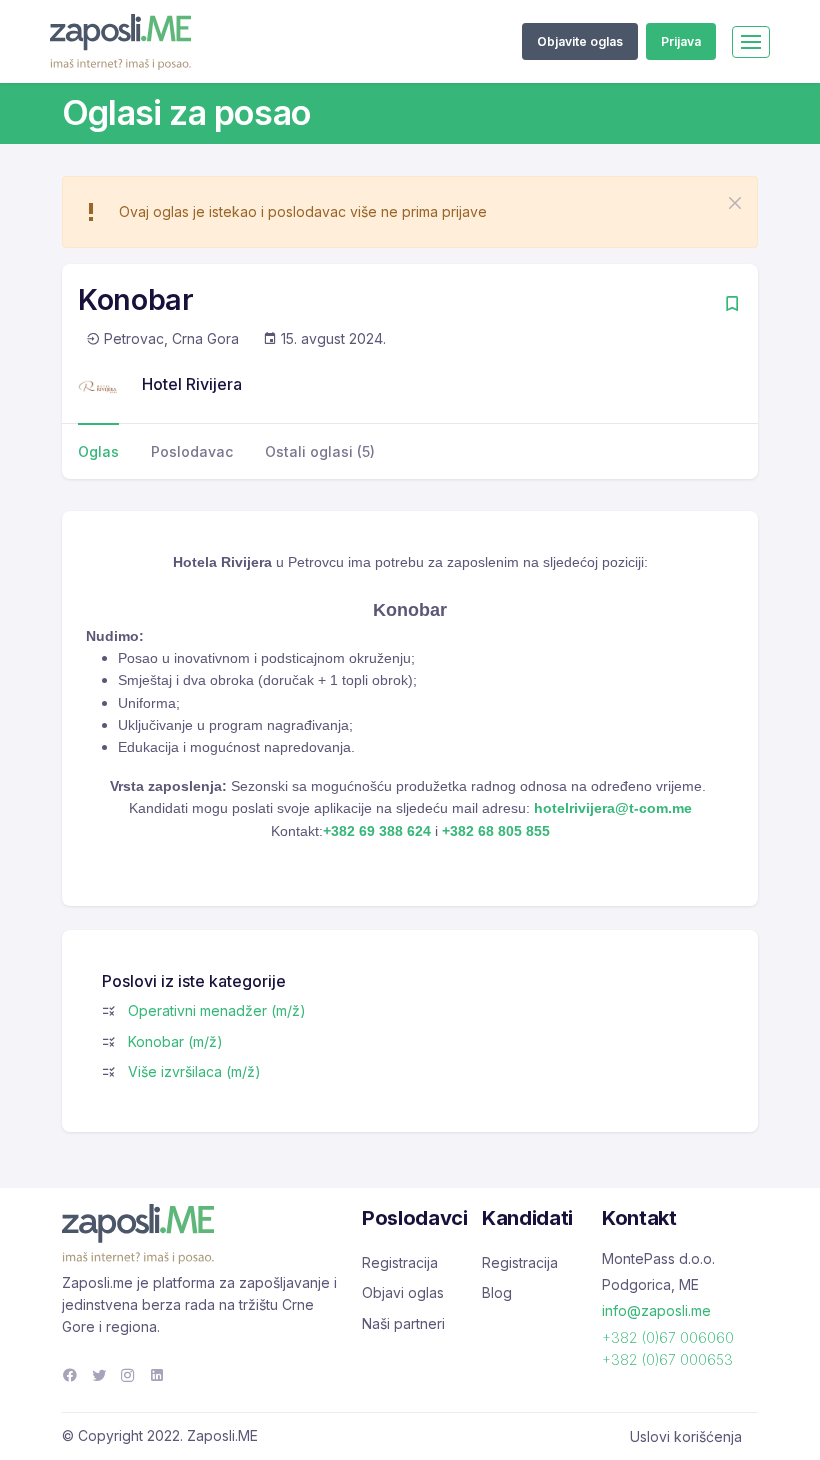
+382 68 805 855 (496, 831)
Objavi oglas (403, 1292)
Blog (497, 1292)
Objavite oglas (580, 41)
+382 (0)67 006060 (668, 1337)
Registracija (400, 1262)
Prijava (681, 41)
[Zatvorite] (735, 203)
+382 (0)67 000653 (667, 1359)
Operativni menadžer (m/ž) (217, 1010)
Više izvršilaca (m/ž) (194, 1071)
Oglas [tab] (98, 451)
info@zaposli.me (656, 1310)
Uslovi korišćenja (686, 1436)
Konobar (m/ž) (175, 1041)
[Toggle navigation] (751, 42)
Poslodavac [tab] (192, 451)
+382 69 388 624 (377, 831)
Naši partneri (403, 1323)
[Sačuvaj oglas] (732, 305)
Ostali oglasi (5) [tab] (320, 451)
